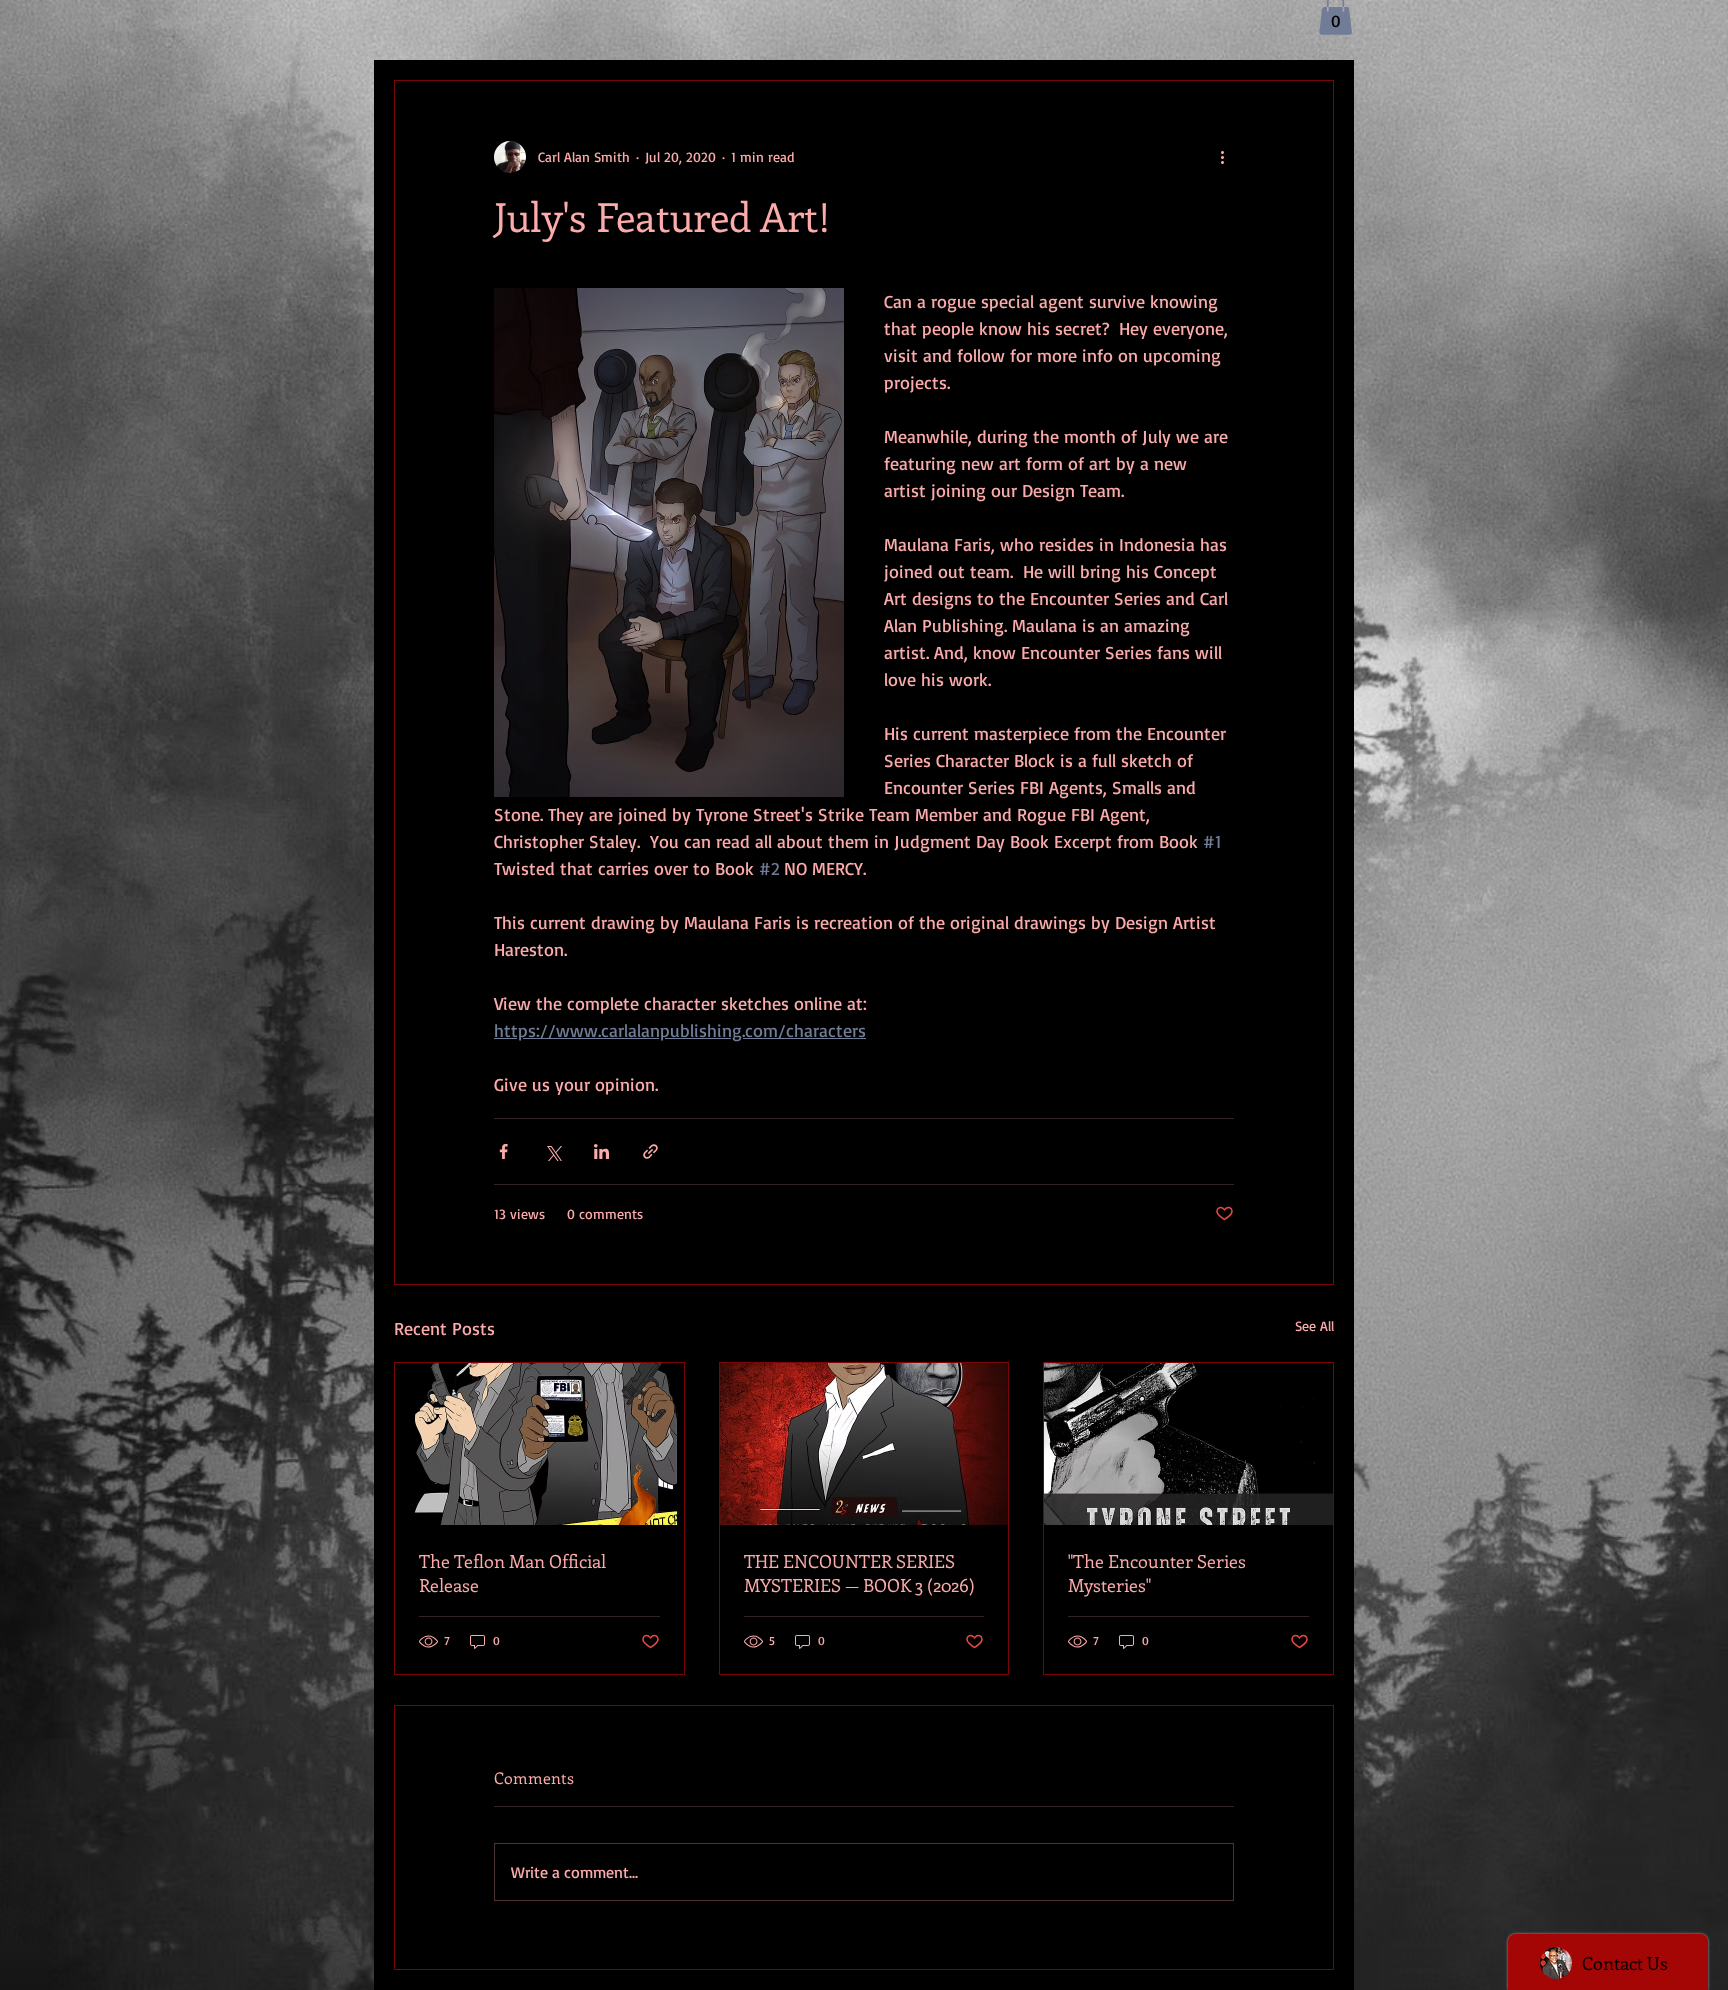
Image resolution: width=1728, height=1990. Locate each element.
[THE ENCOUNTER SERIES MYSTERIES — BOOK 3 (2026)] (864, 1444)
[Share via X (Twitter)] (552, 1151)
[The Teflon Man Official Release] (539, 1444)
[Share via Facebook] (503, 1151)
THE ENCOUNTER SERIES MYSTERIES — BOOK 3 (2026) (859, 1573)
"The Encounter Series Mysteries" (1157, 1573)
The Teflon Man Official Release (512, 1573)
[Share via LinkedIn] (601, 1151)
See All (1314, 1325)
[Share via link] (650, 1151)
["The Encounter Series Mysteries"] (1188, 1444)
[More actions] (1222, 157)
